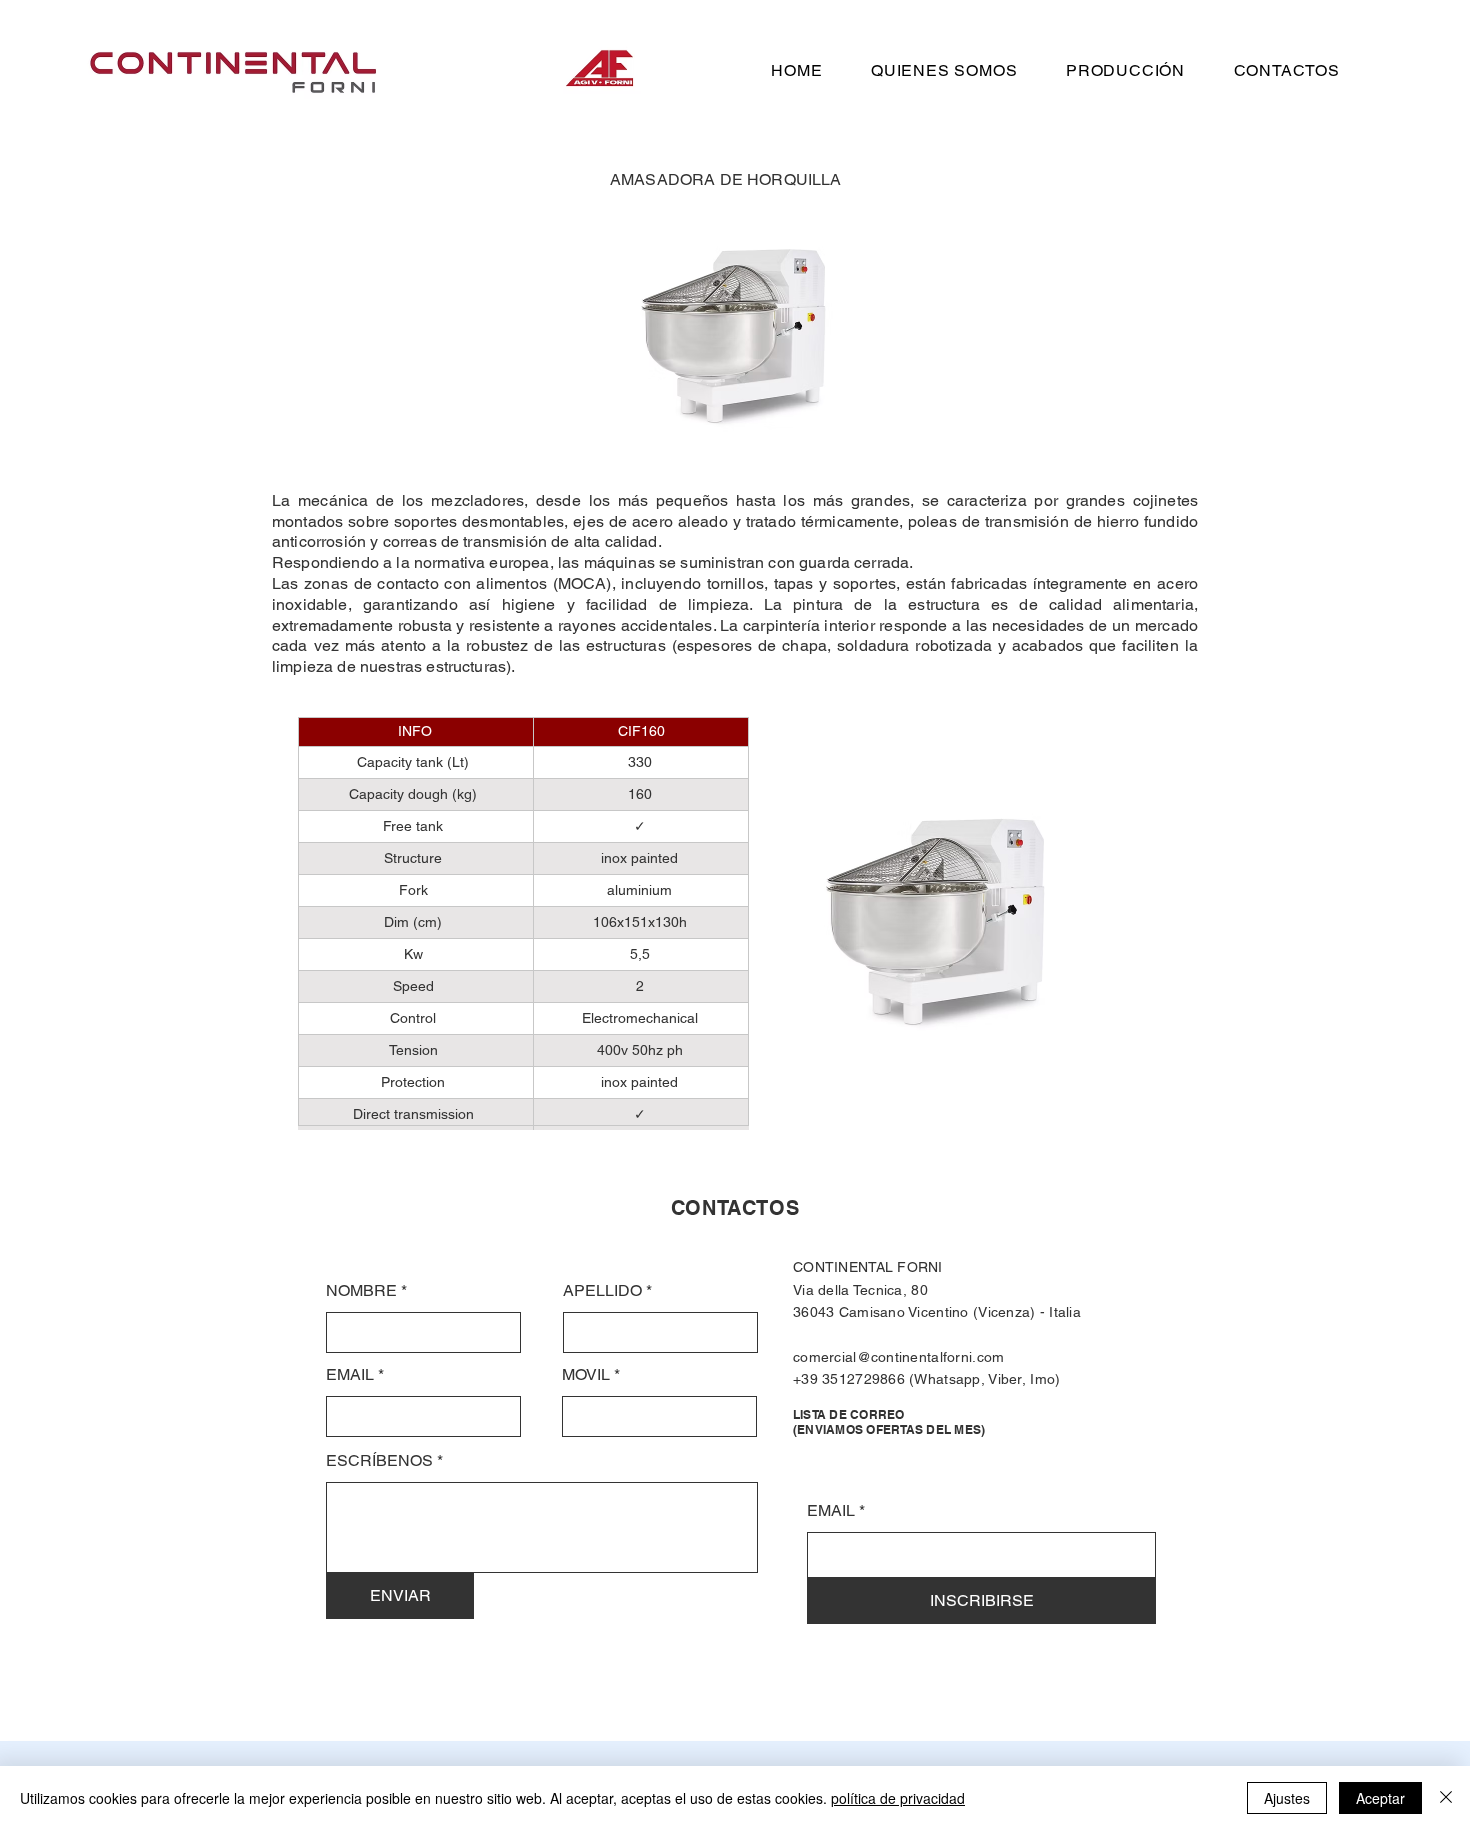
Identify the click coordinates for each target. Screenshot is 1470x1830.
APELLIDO (602, 1291)
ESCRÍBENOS (379, 1461)
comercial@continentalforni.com (898, 1357)
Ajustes (1287, 1798)
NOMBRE (361, 1291)
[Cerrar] (1446, 1798)
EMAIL (350, 1375)
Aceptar (1380, 1798)
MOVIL (586, 1375)
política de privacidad (898, 1798)
